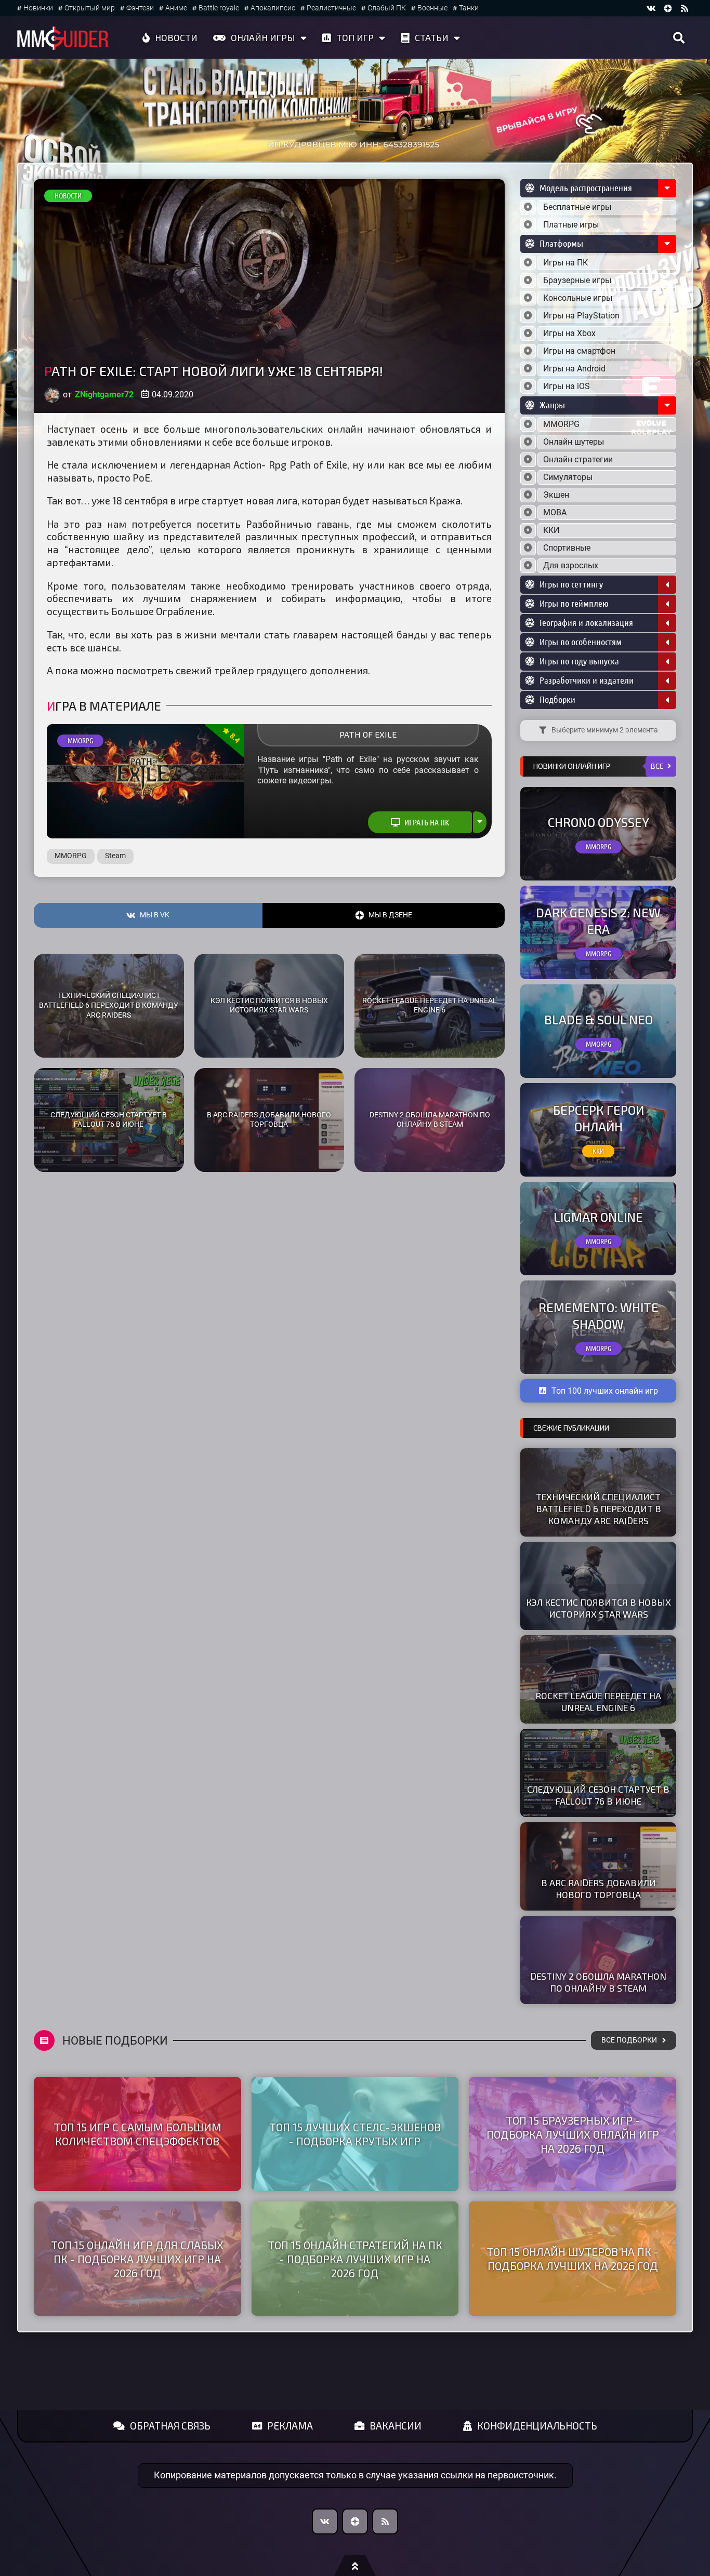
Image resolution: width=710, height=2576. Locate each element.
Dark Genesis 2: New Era (598, 920)
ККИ (551, 530)
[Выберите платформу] (528, 263)
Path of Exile (368, 734)
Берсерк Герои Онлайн (599, 1118)
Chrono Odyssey (599, 822)
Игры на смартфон (579, 351)
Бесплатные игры (577, 207)
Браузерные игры (577, 280)
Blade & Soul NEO (599, 1019)
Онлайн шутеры (574, 442)
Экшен (556, 495)
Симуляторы (568, 477)
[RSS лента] (685, 8)
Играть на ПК (427, 822)
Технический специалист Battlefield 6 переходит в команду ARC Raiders (109, 1005)
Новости (176, 37)
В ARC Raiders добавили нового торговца (269, 1120)
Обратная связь (170, 2426)
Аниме (176, 8)
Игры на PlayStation (581, 316)
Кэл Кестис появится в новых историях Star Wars (269, 1006)
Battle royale (219, 8)
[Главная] (63, 38)
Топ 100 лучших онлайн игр (605, 1391)
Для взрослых (571, 565)
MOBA (555, 512)
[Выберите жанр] (528, 424)
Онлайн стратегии (578, 459)
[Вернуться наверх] (355, 2566)
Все (657, 766)
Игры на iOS (567, 386)
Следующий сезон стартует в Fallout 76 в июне (109, 1120)
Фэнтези (140, 8)
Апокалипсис (273, 8)
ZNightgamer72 (104, 395)
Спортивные (567, 548)
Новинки (38, 8)
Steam (115, 856)
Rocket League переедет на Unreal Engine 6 (430, 1006)
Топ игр (355, 37)
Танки (469, 8)
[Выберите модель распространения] (528, 207)
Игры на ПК (566, 263)
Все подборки (629, 2040)
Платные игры (571, 225)
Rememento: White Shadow (599, 1315)
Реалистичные (331, 8)
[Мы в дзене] (668, 8)
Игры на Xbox (569, 333)
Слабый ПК (387, 8)
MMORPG (80, 741)
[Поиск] (679, 38)
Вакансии (396, 2426)
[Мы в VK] (651, 8)
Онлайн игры (263, 37)
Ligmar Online (598, 1217)
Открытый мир (90, 8)
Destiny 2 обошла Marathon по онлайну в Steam (430, 1120)
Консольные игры (578, 298)
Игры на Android (574, 369)
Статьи (432, 37)
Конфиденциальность (537, 2426)
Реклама (290, 2426)
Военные (432, 8)
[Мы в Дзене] (355, 2521)
